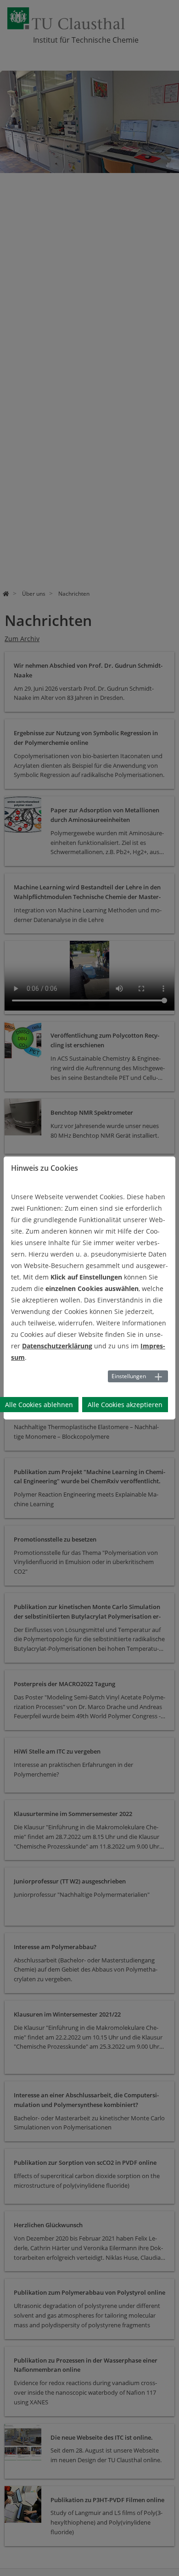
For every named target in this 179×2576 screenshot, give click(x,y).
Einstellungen (129, 1376)
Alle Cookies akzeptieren (125, 1405)
